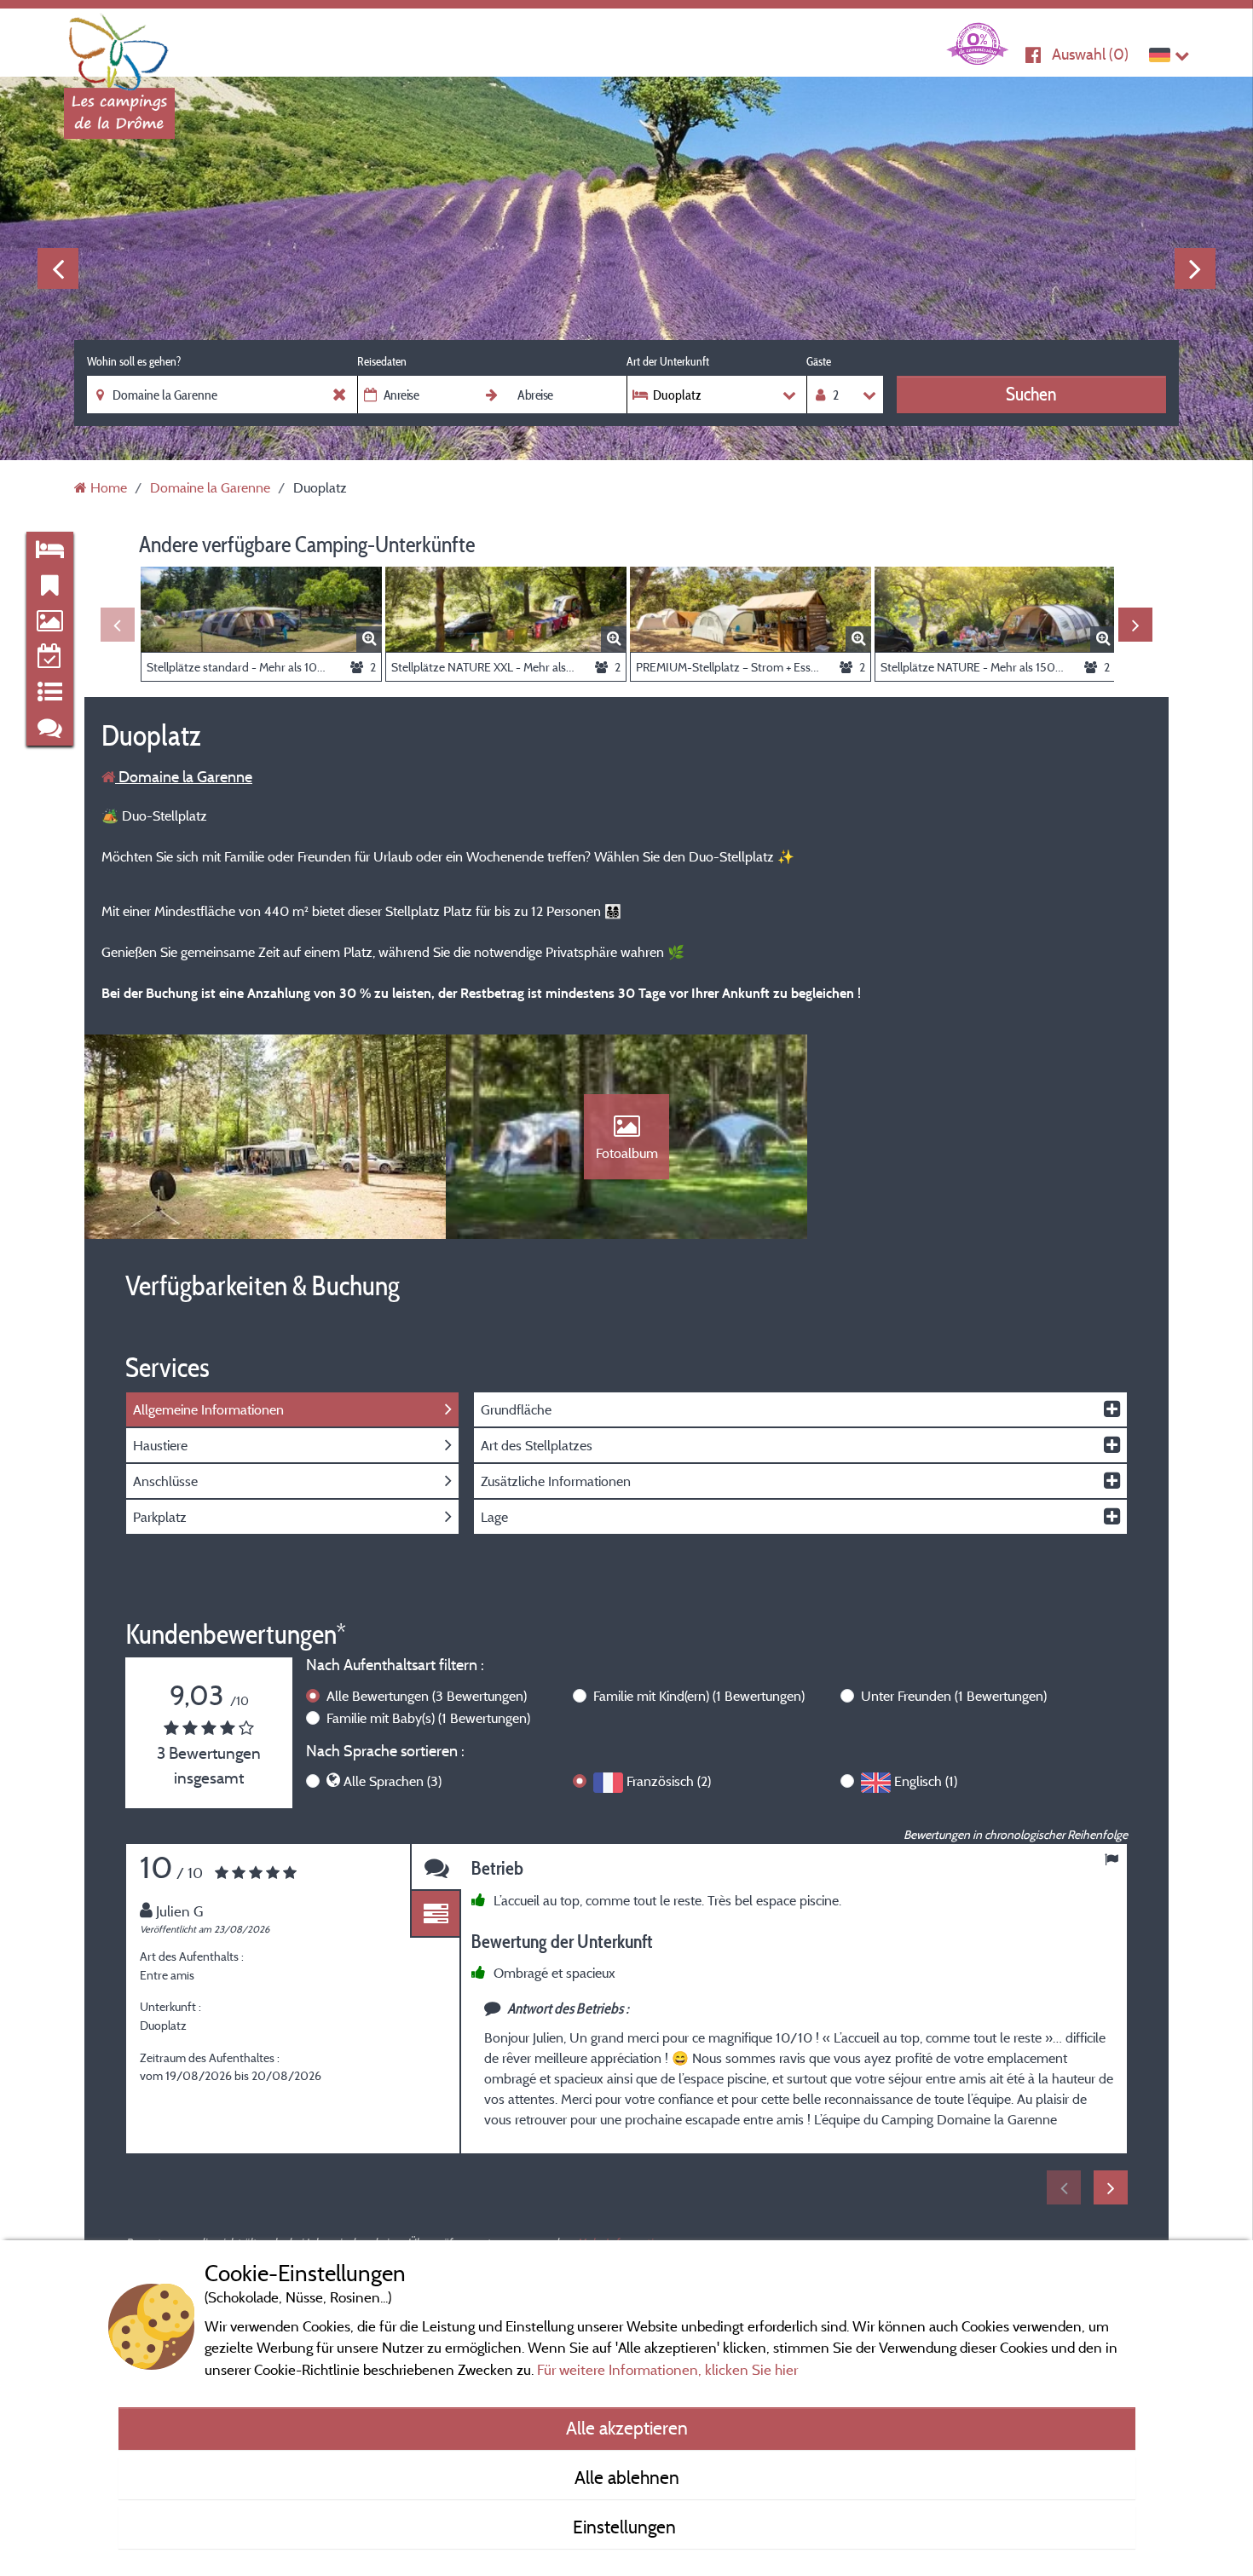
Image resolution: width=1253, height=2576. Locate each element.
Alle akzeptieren (627, 2428)
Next (1195, 268)
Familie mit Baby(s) (428, 1718)
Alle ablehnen (627, 2477)
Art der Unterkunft (668, 361)
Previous (58, 268)
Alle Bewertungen (427, 1696)
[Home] (119, 47)
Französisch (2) (669, 1781)
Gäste (819, 361)
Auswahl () (1090, 54)
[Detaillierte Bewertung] (436, 1914)
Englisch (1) (926, 1781)
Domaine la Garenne (184, 777)
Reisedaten (382, 361)
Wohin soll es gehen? (134, 361)
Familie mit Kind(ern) (699, 1696)
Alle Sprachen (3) (393, 1781)
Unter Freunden (954, 1696)
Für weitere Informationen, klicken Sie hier (667, 2369)
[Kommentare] (436, 1867)
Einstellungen (626, 2527)
